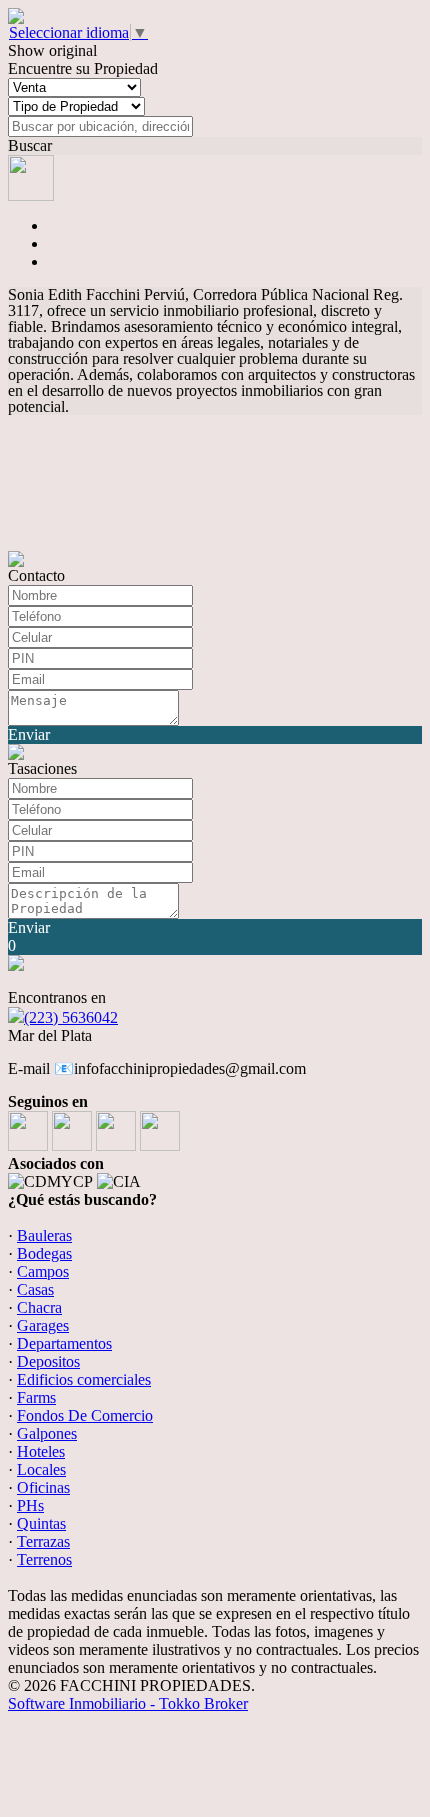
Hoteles (41, 1451)
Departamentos (64, 1343)
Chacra (39, 1307)
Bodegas (44, 1253)
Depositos (48, 1361)
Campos (43, 1271)
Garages (43, 1325)
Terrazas (43, 1541)
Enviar (29, 734)
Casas (35, 1289)
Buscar (30, 145)
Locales (41, 1469)
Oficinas (43, 1487)
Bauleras (44, 1235)
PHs (30, 1505)
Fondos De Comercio (85, 1415)
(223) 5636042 (71, 1017)
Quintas (41, 1523)
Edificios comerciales (84, 1379)
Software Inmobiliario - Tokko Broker (128, 1703)
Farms (36, 1397)
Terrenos (44, 1559)
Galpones (47, 1433)
